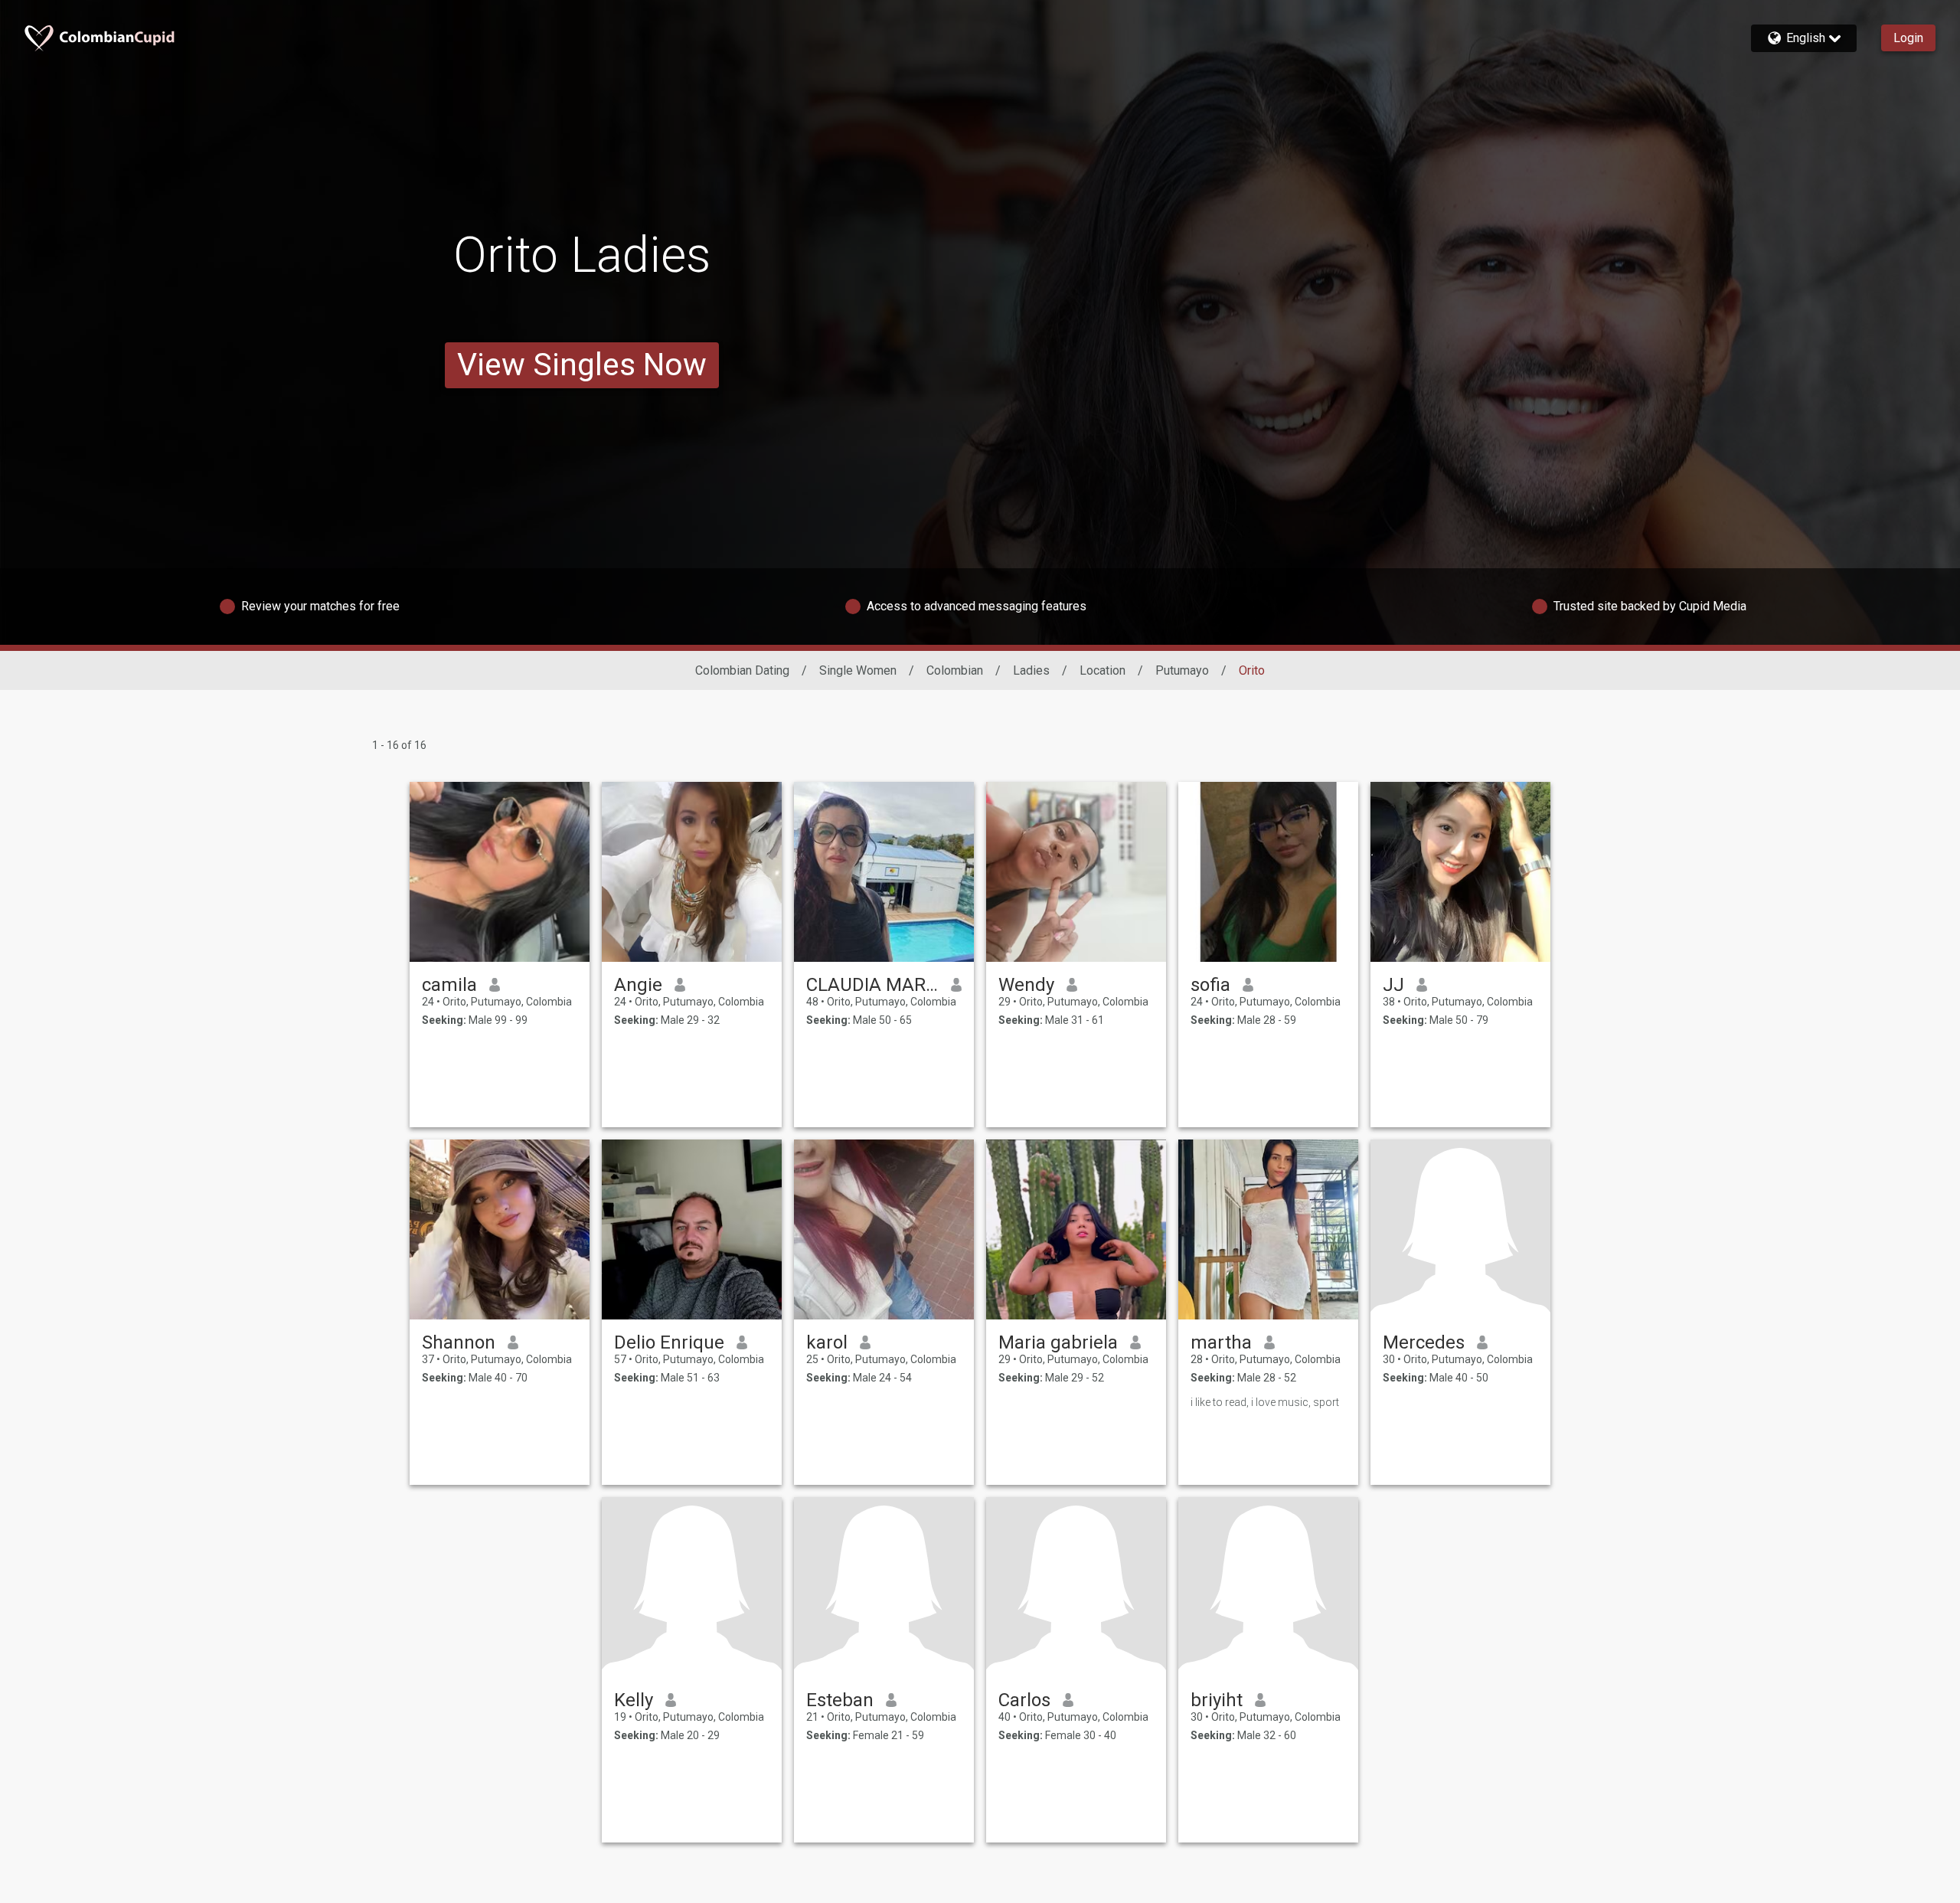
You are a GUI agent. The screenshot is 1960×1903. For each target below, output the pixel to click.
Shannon (459, 1342)
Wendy (1026, 985)
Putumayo (1182, 670)
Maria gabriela (1058, 1342)
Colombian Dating (742, 670)
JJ (1393, 985)
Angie (638, 985)
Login (1908, 38)
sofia (1210, 985)
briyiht (1217, 1700)
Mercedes (1424, 1342)
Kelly (634, 1700)
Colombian (955, 670)
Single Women (858, 670)
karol (827, 1342)
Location (1102, 670)
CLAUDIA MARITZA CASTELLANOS (872, 985)
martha (1221, 1342)
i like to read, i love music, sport (1265, 1402)
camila (449, 985)
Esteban (840, 1700)
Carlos (1024, 1700)
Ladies (1031, 670)
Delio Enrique (669, 1342)
